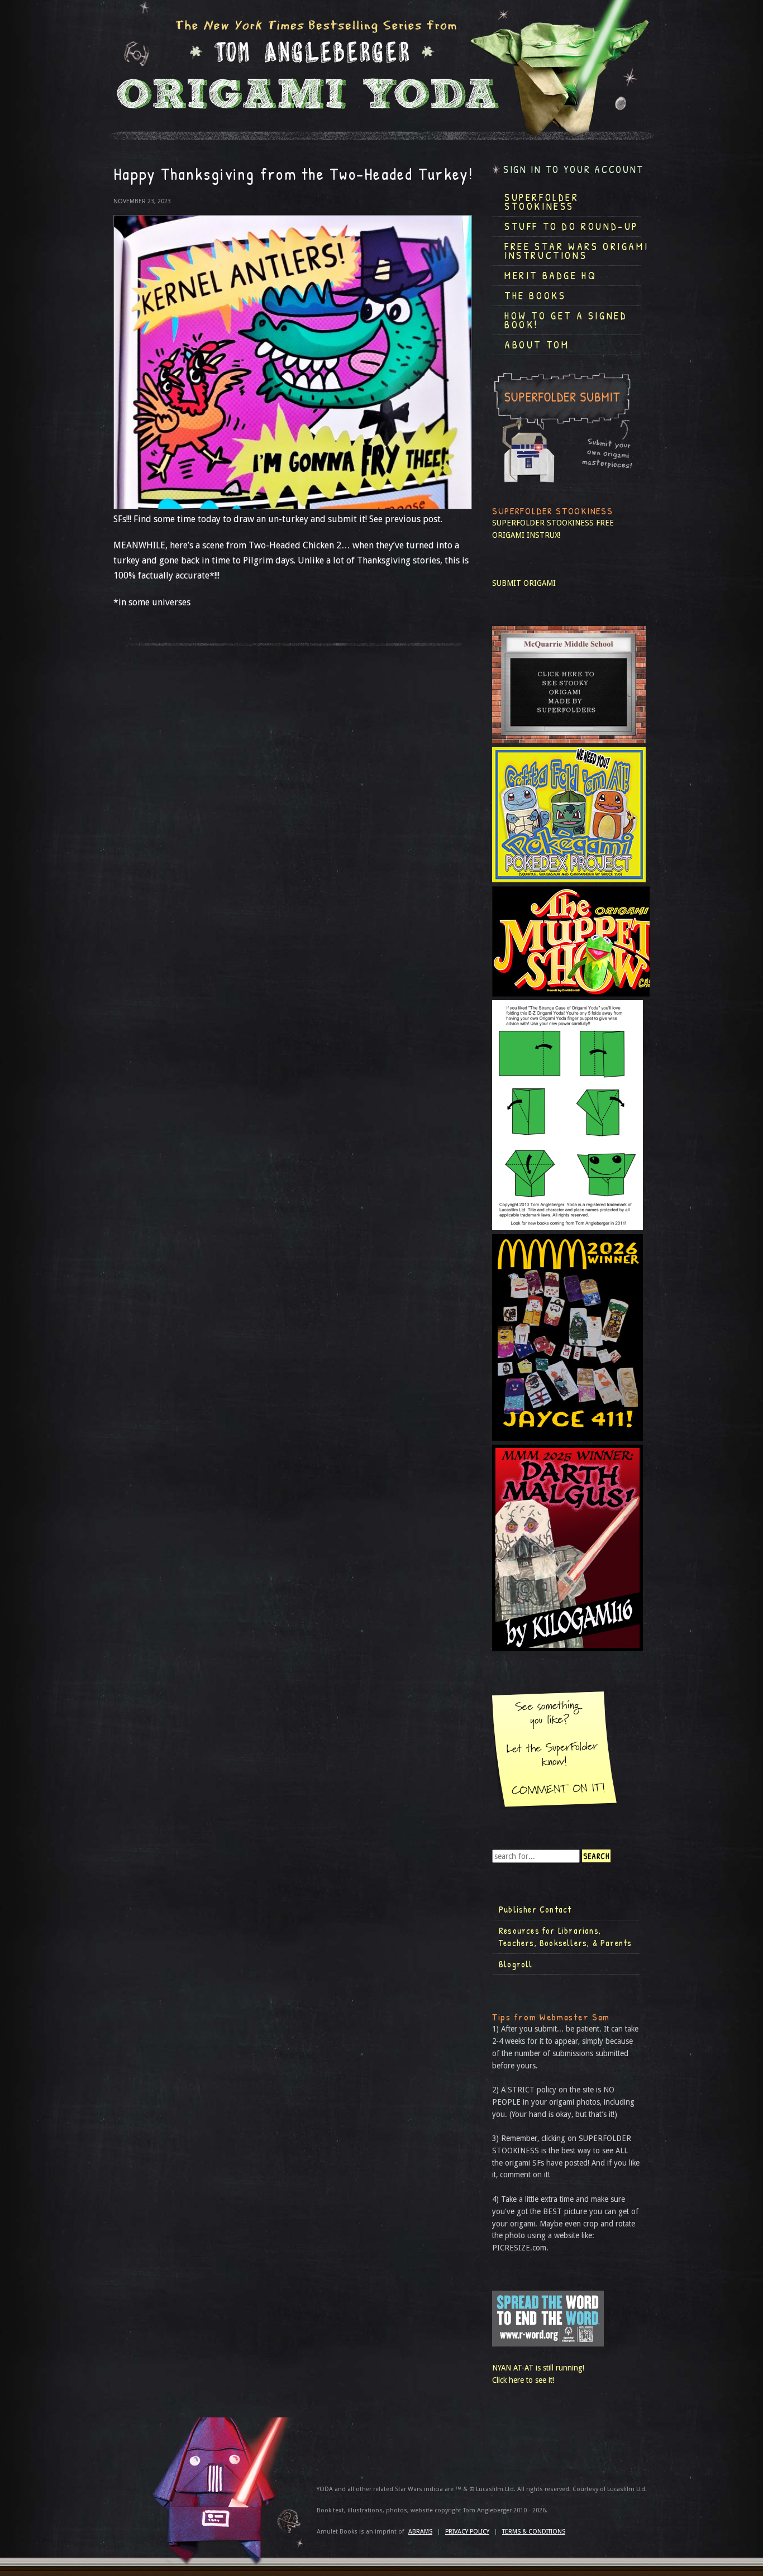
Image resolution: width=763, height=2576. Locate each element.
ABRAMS (420, 2532)
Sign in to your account (574, 169)
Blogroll (516, 1964)
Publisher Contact (535, 1909)
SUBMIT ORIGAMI (524, 583)
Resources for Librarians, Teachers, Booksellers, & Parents (565, 1937)
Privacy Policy (467, 2532)
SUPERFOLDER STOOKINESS (543, 523)
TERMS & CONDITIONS (534, 2532)
